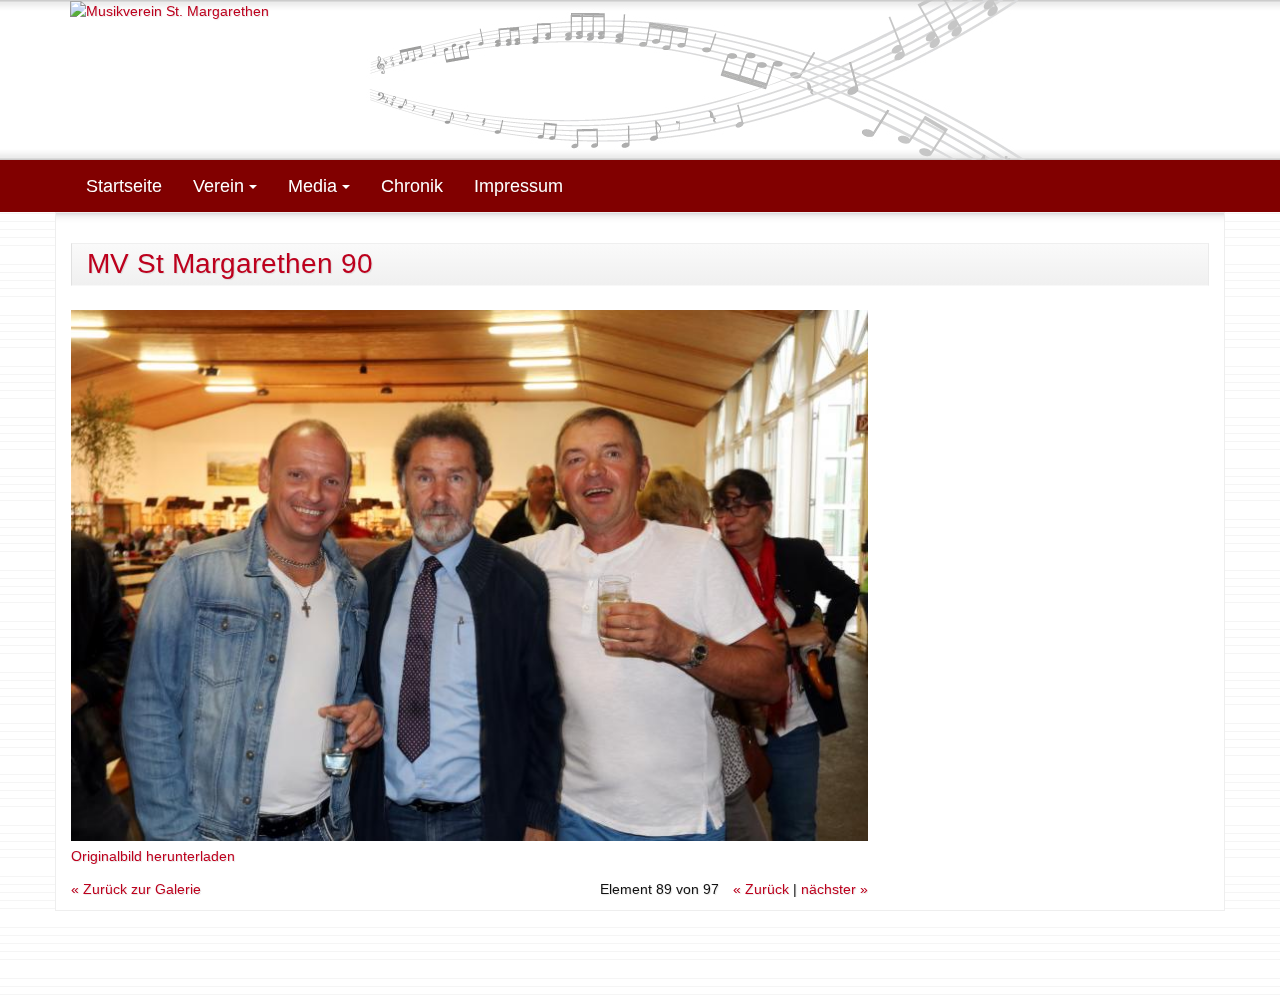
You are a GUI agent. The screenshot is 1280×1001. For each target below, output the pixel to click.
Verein (221, 186)
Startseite (124, 186)
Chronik (412, 186)
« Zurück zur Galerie (136, 889)
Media (315, 186)
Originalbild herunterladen (153, 856)
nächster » (834, 889)
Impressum (518, 186)
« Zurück (761, 889)
